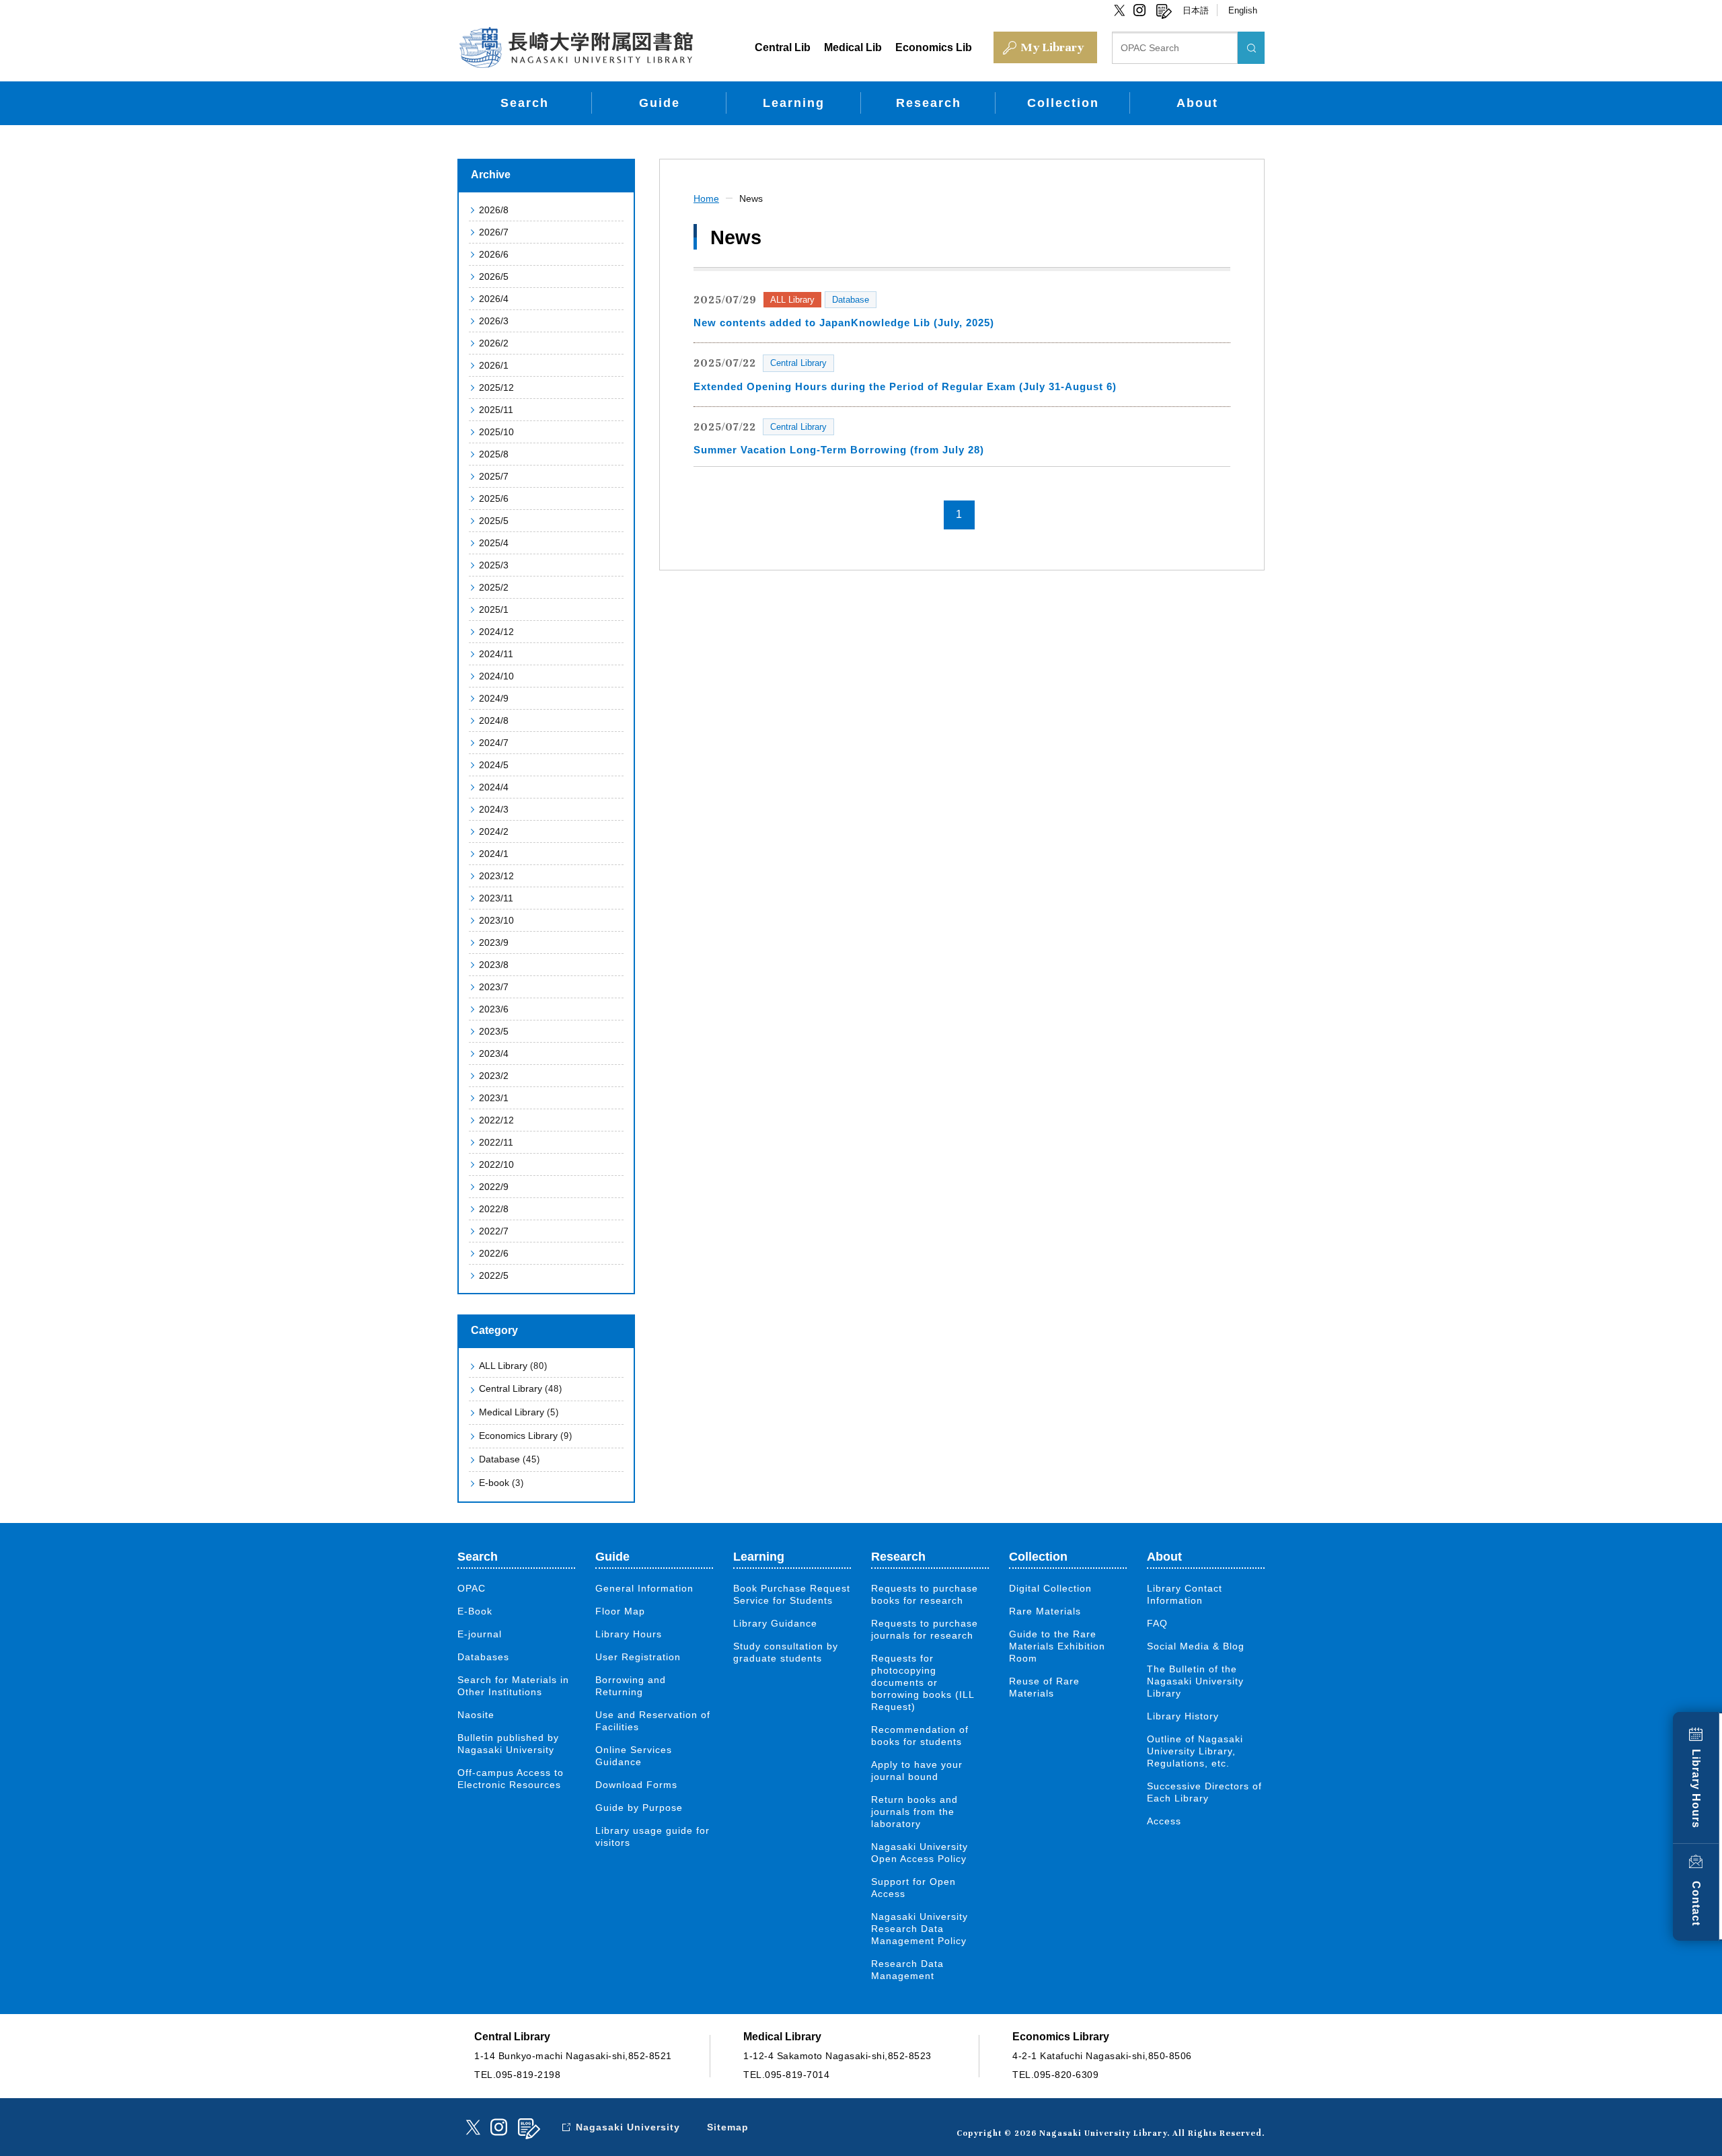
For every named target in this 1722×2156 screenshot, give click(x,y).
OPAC (472, 1588)
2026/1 (494, 365)
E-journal (480, 1634)
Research (929, 103)
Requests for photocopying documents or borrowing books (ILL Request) (923, 1682)
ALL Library (513, 1366)
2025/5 (494, 521)
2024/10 (496, 676)
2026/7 (494, 232)
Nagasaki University (628, 2127)
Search (525, 103)
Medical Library (519, 1412)
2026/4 (494, 299)
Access (1164, 1821)
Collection (1063, 103)
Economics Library (526, 1436)
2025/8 (494, 454)
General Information (644, 1588)
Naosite (476, 1715)
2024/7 (494, 743)
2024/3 (494, 809)
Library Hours (1696, 1789)
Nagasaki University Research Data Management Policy (920, 1929)
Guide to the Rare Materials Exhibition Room (1057, 1646)
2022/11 (496, 1142)
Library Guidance (775, 1623)
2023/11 (496, 898)
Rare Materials (1045, 1611)
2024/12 (496, 632)
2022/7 (494, 1231)
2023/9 (494, 942)
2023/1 (494, 1098)
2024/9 (494, 698)
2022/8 (494, 1209)
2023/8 (494, 965)
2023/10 (496, 920)
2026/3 (494, 321)
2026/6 (494, 254)
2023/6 (494, 1009)
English (1243, 10)
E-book (501, 1483)
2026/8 (494, 210)
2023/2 (494, 1076)
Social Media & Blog (1196, 1646)
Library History (1183, 1716)
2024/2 (494, 831)
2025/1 (494, 609)
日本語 (1196, 10)
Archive (491, 175)
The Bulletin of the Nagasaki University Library (1195, 1681)
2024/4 (494, 787)
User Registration (638, 1657)
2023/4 (494, 1053)
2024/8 (494, 720)
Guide (660, 103)
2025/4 (494, 543)
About (1197, 103)
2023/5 (494, 1031)
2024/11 (496, 654)
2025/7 (494, 476)
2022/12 (496, 1120)
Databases (483, 1657)
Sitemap (728, 2127)
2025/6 (494, 498)
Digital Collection (1050, 1588)
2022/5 (494, 1275)
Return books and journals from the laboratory (914, 1812)
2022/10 (496, 1164)
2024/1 (494, 854)
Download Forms (636, 1785)
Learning (794, 103)
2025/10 (496, 432)
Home (706, 198)
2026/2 (494, 343)
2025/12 (496, 387)
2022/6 (494, 1253)
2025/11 (496, 410)
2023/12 (496, 876)
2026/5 (494, 276)
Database (510, 1459)
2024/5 (494, 765)
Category (494, 1330)
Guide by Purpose (639, 1808)
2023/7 (494, 987)
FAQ (1157, 1623)
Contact (1696, 1903)
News (751, 198)
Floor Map (620, 1611)
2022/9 (494, 1187)
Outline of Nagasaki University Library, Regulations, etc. (1195, 1751)
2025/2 (494, 587)
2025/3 (494, 565)
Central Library (521, 1388)
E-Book (475, 1611)
